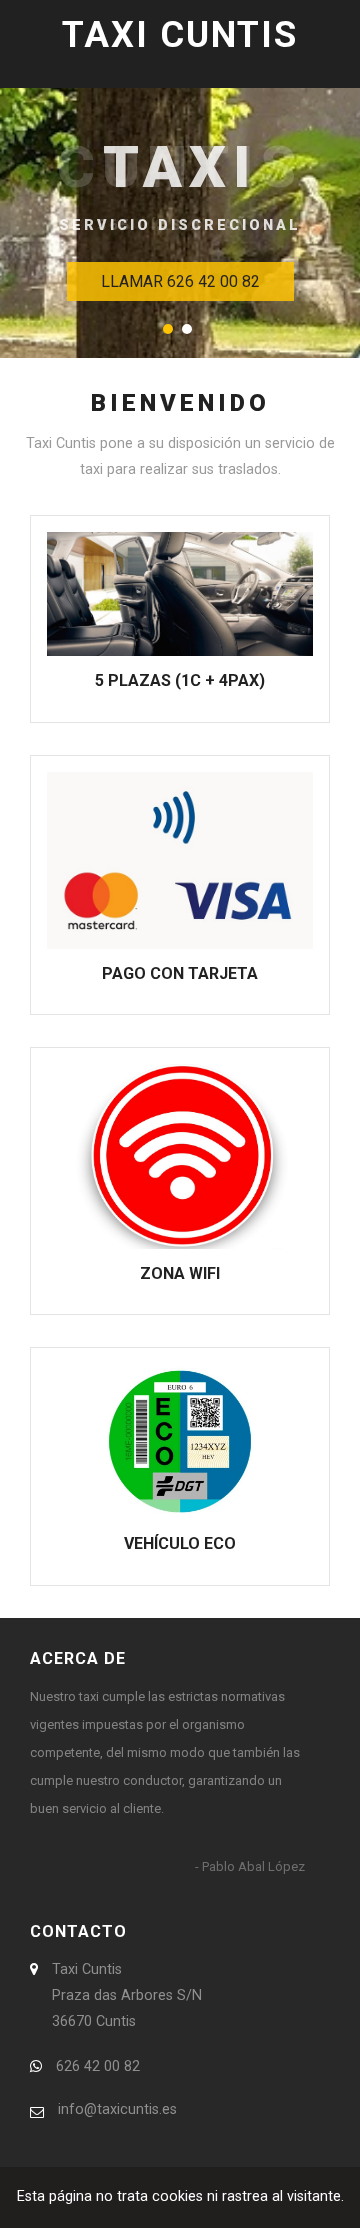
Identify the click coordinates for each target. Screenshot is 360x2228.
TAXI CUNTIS (180, 35)
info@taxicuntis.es (117, 2109)
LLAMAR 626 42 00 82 (180, 281)
